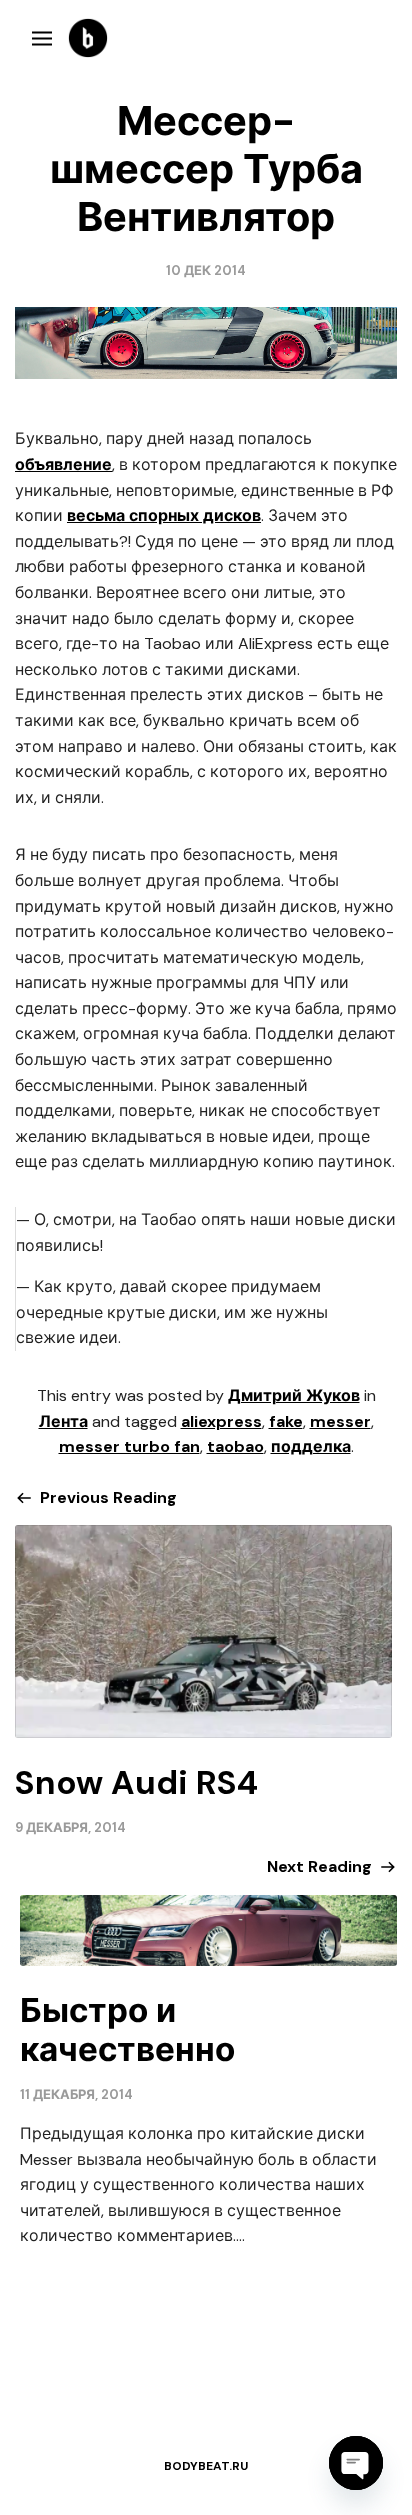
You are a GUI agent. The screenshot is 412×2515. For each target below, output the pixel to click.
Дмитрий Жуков (294, 1395)
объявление (63, 464)
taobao (235, 1446)
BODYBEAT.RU (206, 2466)
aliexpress (221, 1421)
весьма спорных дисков (164, 515)
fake (286, 1421)
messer (340, 1421)
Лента (63, 1421)
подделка (311, 1446)
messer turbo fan (129, 1446)
